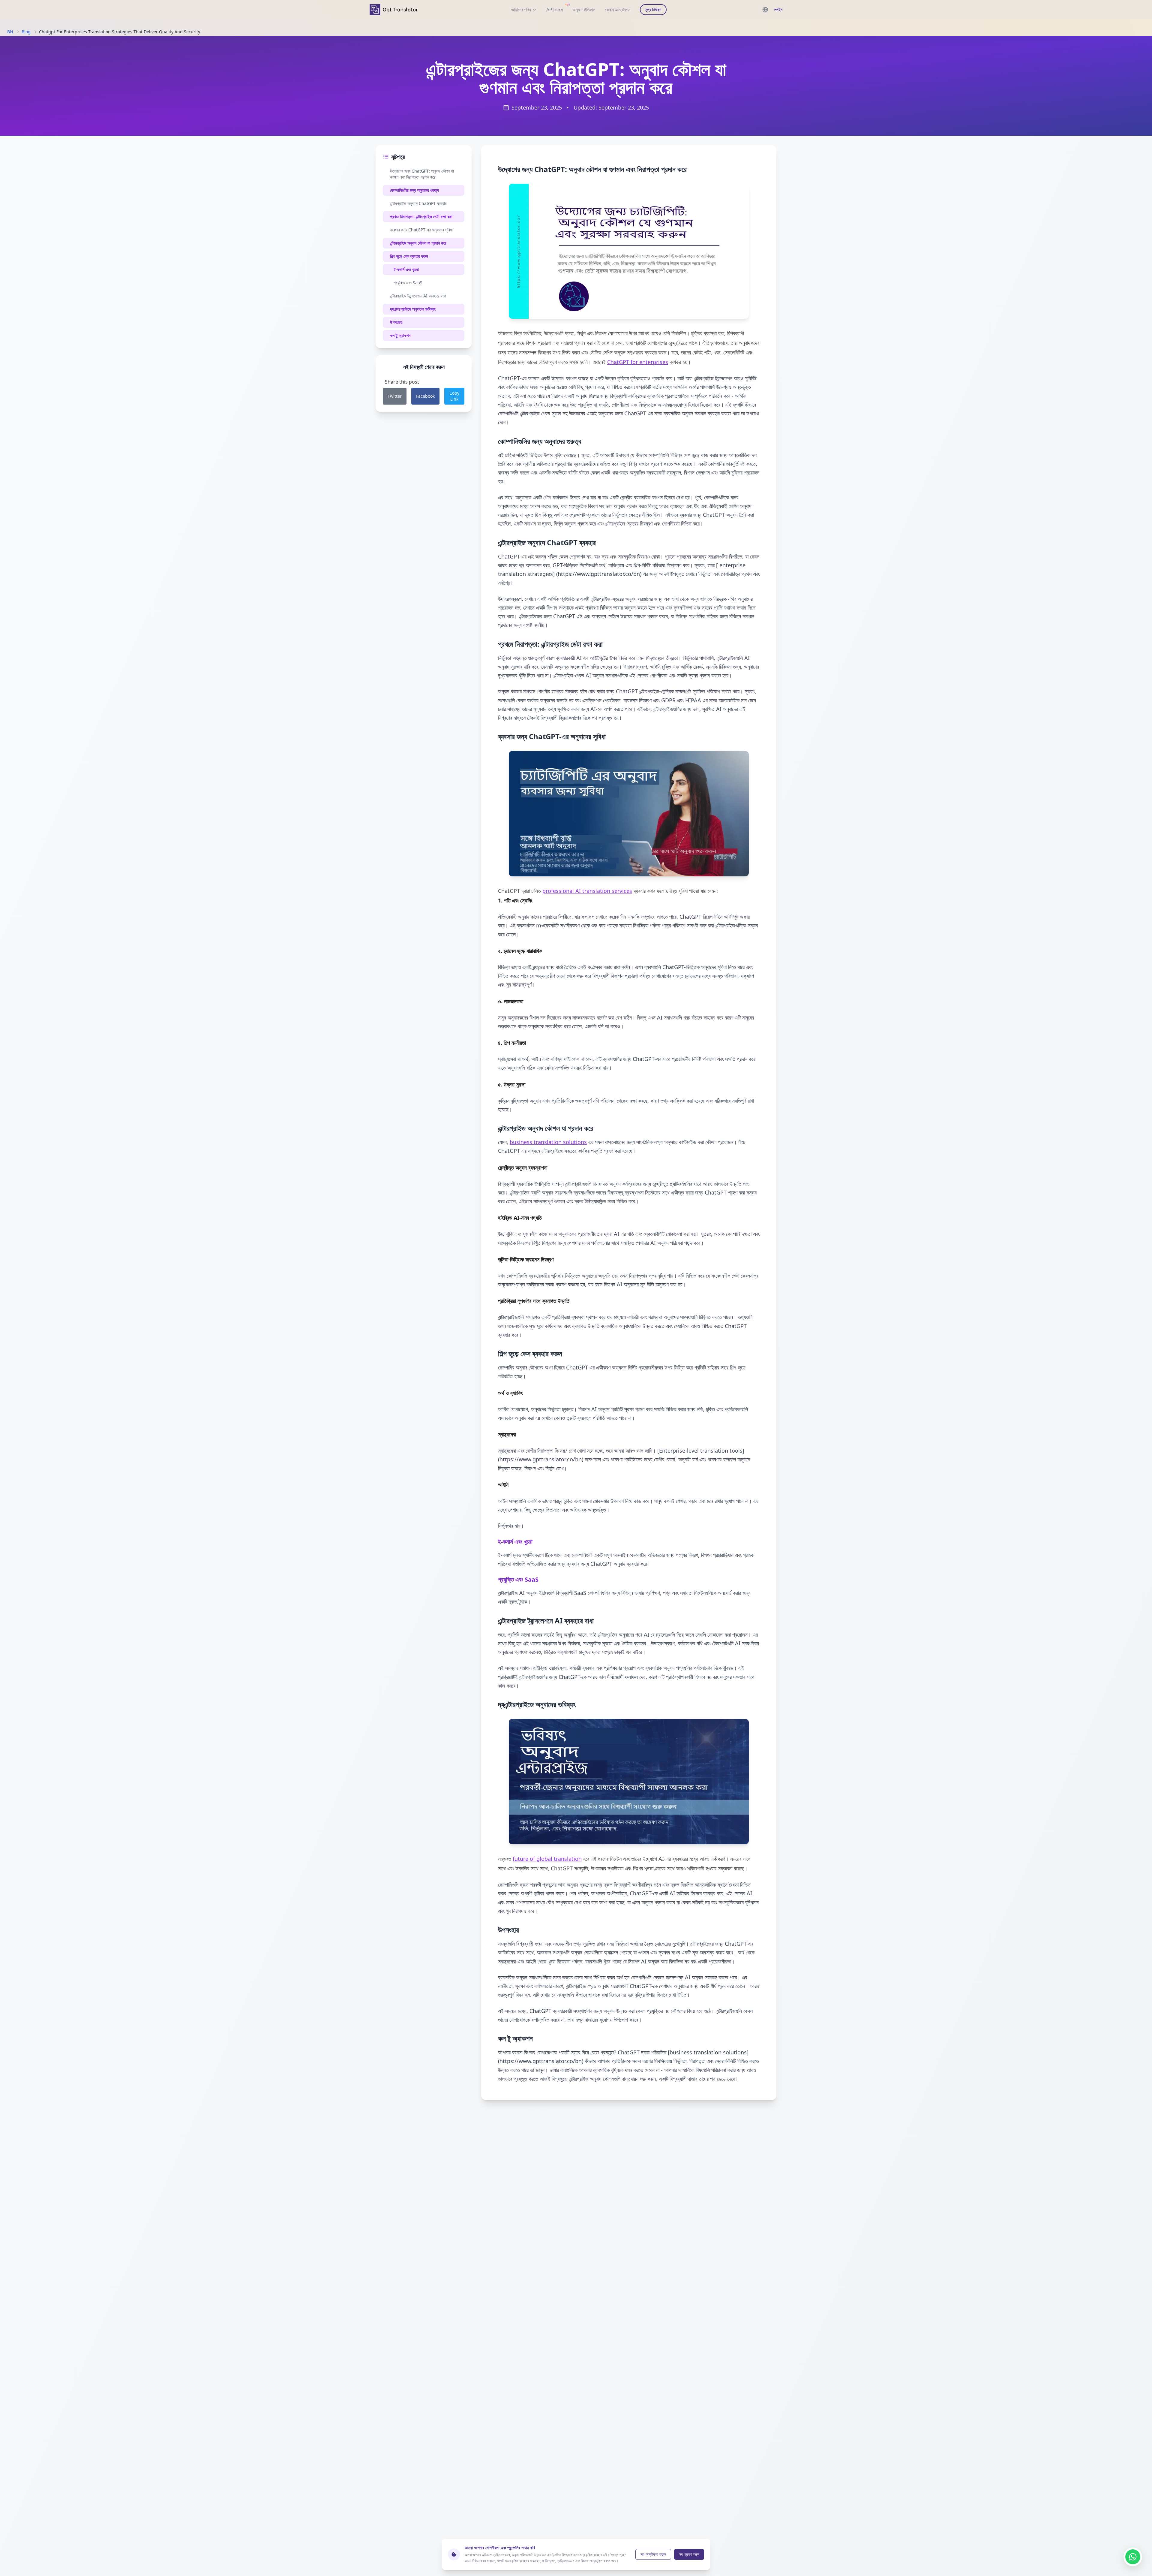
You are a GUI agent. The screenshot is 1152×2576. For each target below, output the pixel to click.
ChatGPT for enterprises (638, 362)
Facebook (425, 396)
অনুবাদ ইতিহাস (584, 10)
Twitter (395, 396)
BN (10, 32)
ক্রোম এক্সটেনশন (618, 10)
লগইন (778, 9)
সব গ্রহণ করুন (689, 2554)
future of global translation (547, 1859)
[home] (394, 9)
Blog (26, 32)
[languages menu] (765, 10)
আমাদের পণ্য (521, 10)
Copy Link (454, 396)
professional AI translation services (587, 891)
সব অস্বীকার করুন (653, 2554)
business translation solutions (548, 1142)
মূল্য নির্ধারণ (653, 9)
